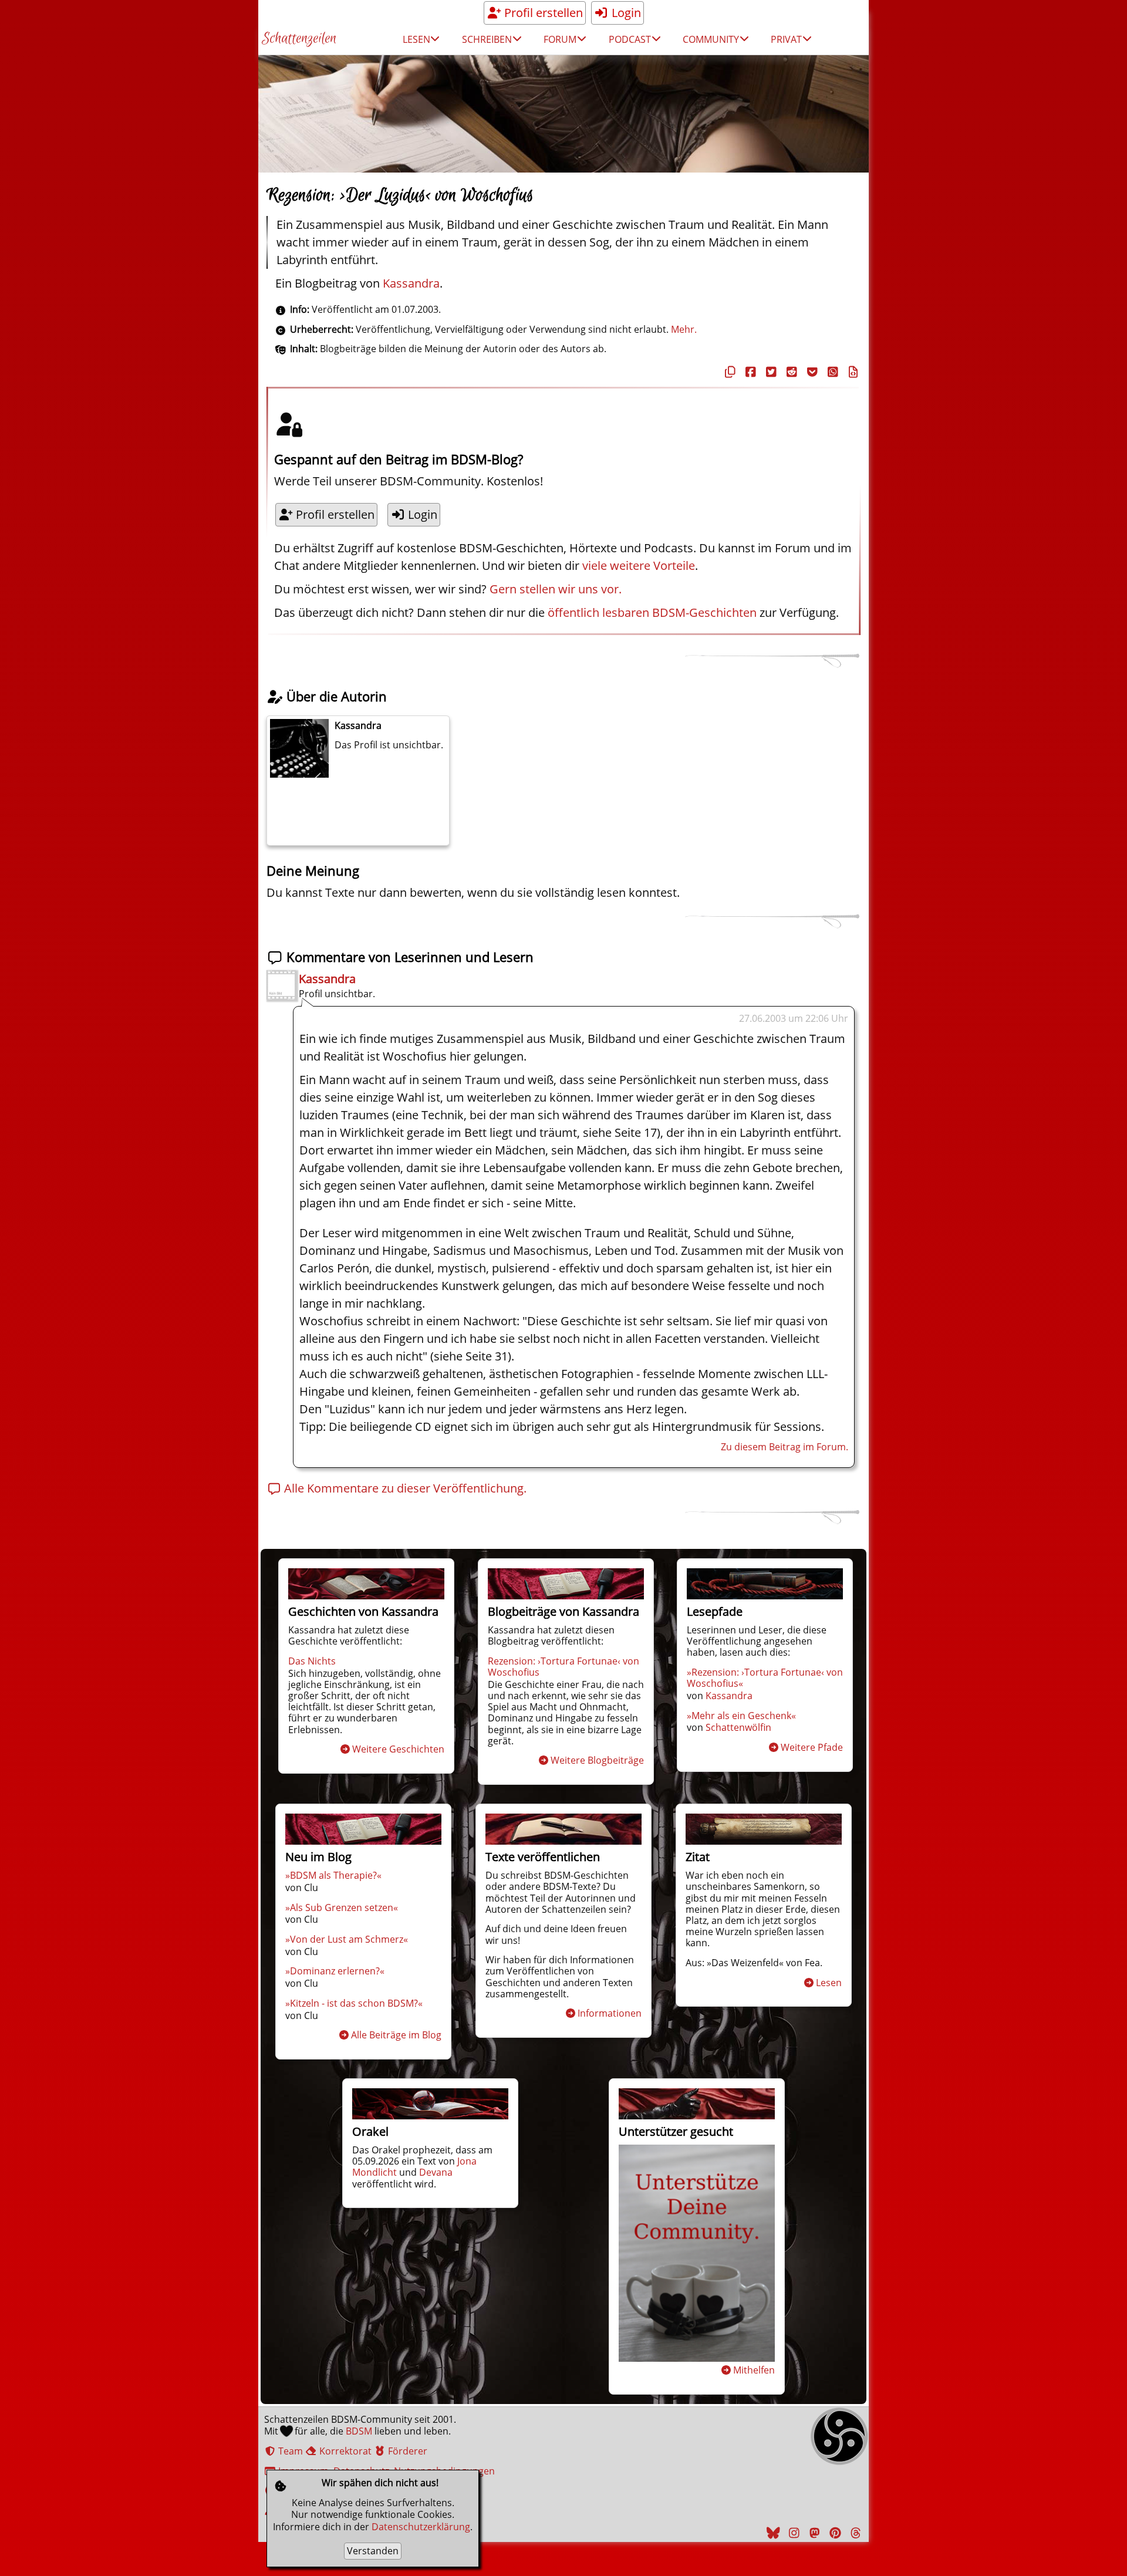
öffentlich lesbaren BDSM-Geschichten (652, 612)
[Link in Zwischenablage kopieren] (728, 372)
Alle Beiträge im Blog (396, 2035)
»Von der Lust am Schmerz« (347, 1939)
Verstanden (373, 2551)
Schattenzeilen (299, 39)
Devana (436, 2172)
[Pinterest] (834, 2533)
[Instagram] (792, 2533)
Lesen (829, 1983)
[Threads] (854, 2533)
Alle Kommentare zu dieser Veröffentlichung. (404, 1488)
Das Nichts (312, 1661)
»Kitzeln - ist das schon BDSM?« (354, 2003)
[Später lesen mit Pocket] (811, 372)
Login (625, 13)
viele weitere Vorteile (639, 565)
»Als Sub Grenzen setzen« (342, 1907)
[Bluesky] (772, 2533)
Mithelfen (754, 2370)
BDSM (359, 2431)
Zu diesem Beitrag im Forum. (784, 1447)
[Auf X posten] (770, 372)
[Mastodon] (813, 2533)
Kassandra (411, 283)
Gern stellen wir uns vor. (556, 589)
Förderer (406, 2451)
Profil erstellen (542, 13)
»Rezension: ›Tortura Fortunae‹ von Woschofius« (765, 1678)
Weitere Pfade (812, 1747)
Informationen (610, 2013)
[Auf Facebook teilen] (749, 372)
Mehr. (684, 329)
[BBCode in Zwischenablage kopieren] (852, 372)
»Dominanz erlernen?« (335, 1971)
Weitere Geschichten (398, 1749)
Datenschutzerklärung (421, 2527)
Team (289, 2451)
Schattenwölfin (738, 1727)
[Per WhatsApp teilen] (831, 372)
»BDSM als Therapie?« (333, 1875)
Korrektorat (344, 2451)
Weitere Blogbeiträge (597, 1760)
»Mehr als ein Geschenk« (741, 1716)
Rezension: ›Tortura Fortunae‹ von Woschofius (563, 1667)
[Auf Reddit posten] (790, 372)
